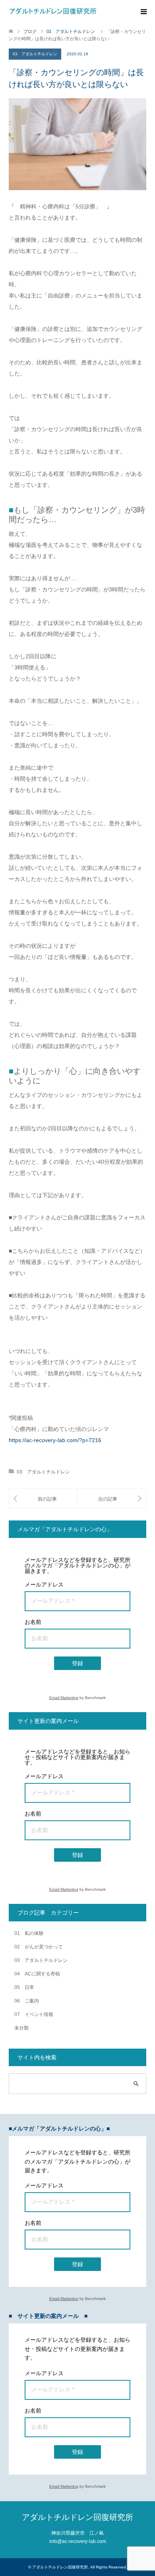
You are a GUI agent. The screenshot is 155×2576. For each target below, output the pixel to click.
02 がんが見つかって (39, 1947)
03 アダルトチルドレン (35, 54)
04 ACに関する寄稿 (37, 1974)
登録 (77, 1663)
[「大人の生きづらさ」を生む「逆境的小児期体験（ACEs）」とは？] (112, 1499)
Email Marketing (64, 1698)
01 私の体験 (29, 1933)
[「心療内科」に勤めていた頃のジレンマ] (43, 1499)
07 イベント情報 (34, 2014)
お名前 (33, 1622)
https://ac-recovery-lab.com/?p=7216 (55, 1440)
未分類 (21, 2028)
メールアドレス (44, 1584)
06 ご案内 (27, 2001)
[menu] (143, 12)
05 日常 (24, 1987)
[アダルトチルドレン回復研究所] (53, 12)
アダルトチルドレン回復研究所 (77, 2517)
